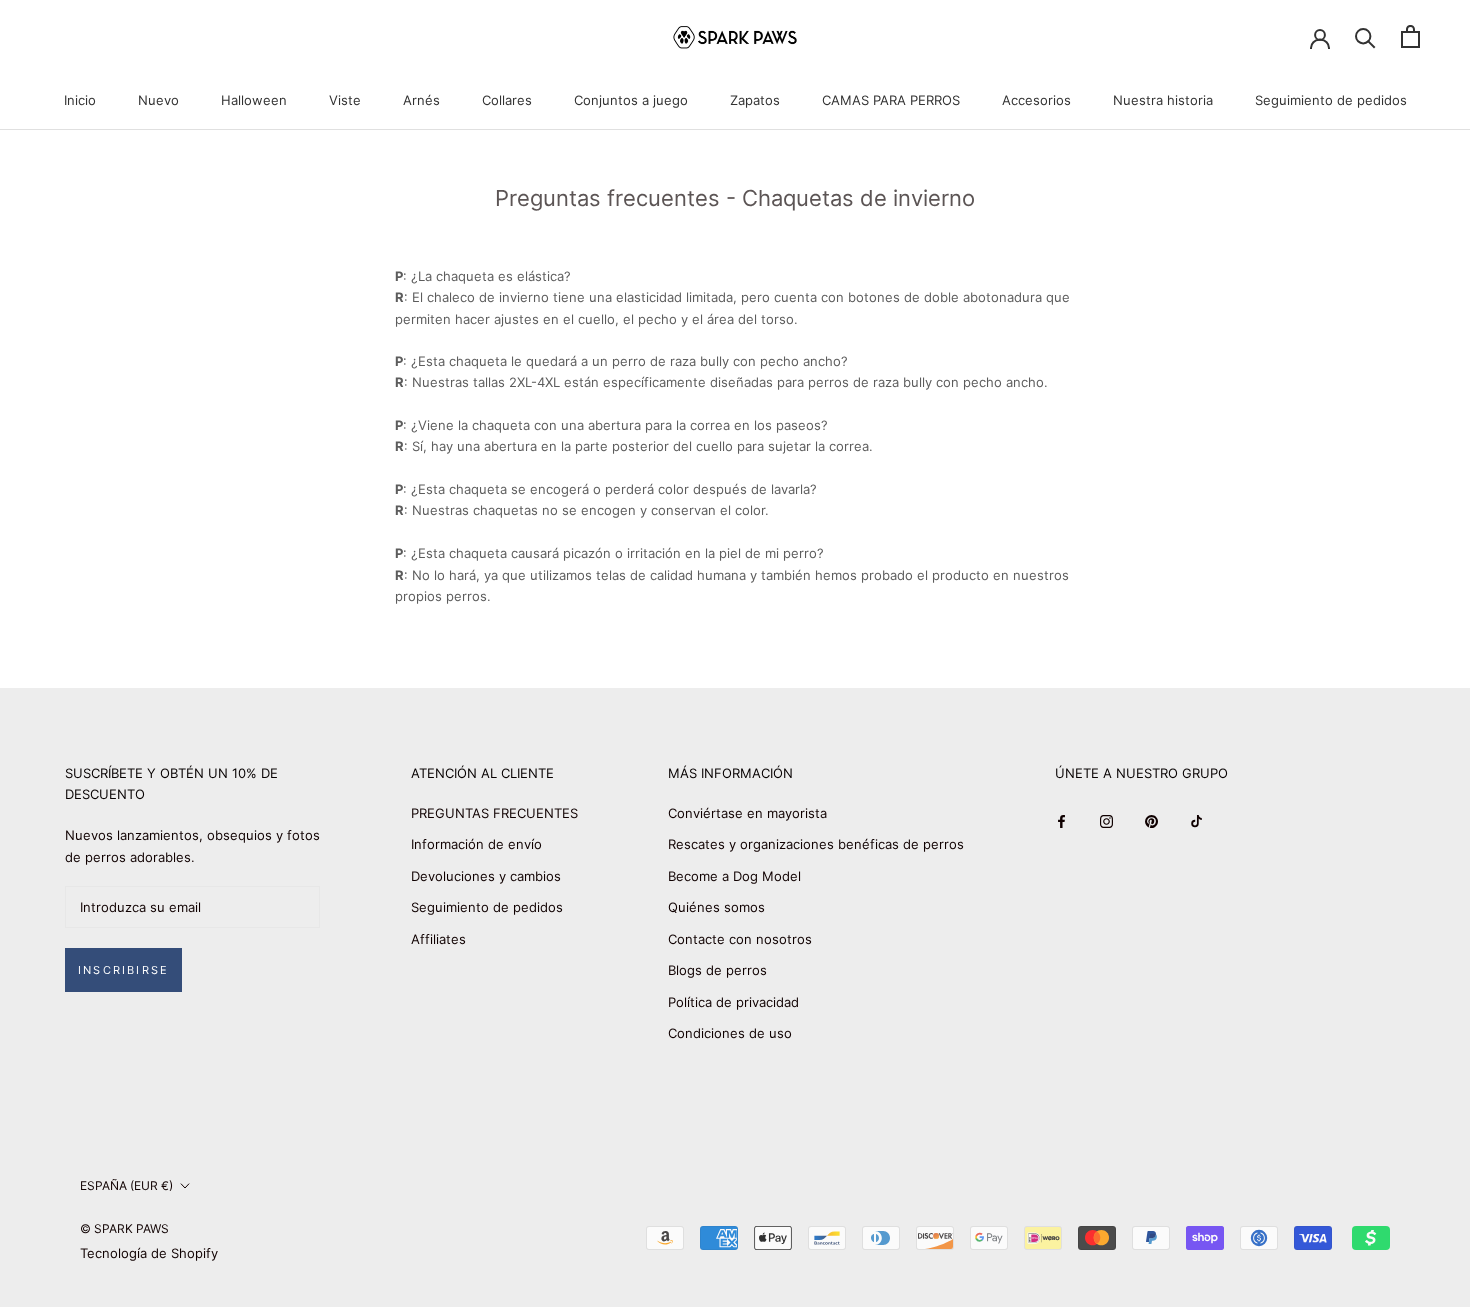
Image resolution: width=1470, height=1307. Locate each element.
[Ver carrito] (1410, 36)
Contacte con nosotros (740, 939)
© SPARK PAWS (124, 1228)
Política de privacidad (733, 1002)
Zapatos (755, 100)
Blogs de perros (717, 970)
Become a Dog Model (734, 876)
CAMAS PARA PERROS (891, 100)
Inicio (80, 100)
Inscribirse (123, 970)
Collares (507, 100)
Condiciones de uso (730, 1033)
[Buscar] (1365, 36)
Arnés (421, 100)
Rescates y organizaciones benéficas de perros (816, 844)
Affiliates (438, 939)
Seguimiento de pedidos (1331, 100)
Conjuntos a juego (631, 100)
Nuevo (158, 100)
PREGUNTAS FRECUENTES (494, 813)
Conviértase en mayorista (747, 813)
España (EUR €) (126, 1185)
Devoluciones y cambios (486, 876)
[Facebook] (1061, 820)
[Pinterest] (1151, 820)
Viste (345, 100)
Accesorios (1036, 100)
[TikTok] (1196, 820)
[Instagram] (1106, 820)
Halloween (254, 100)
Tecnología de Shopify (149, 1253)
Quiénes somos (716, 907)
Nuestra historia (1163, 100)
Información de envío (476, 844)
